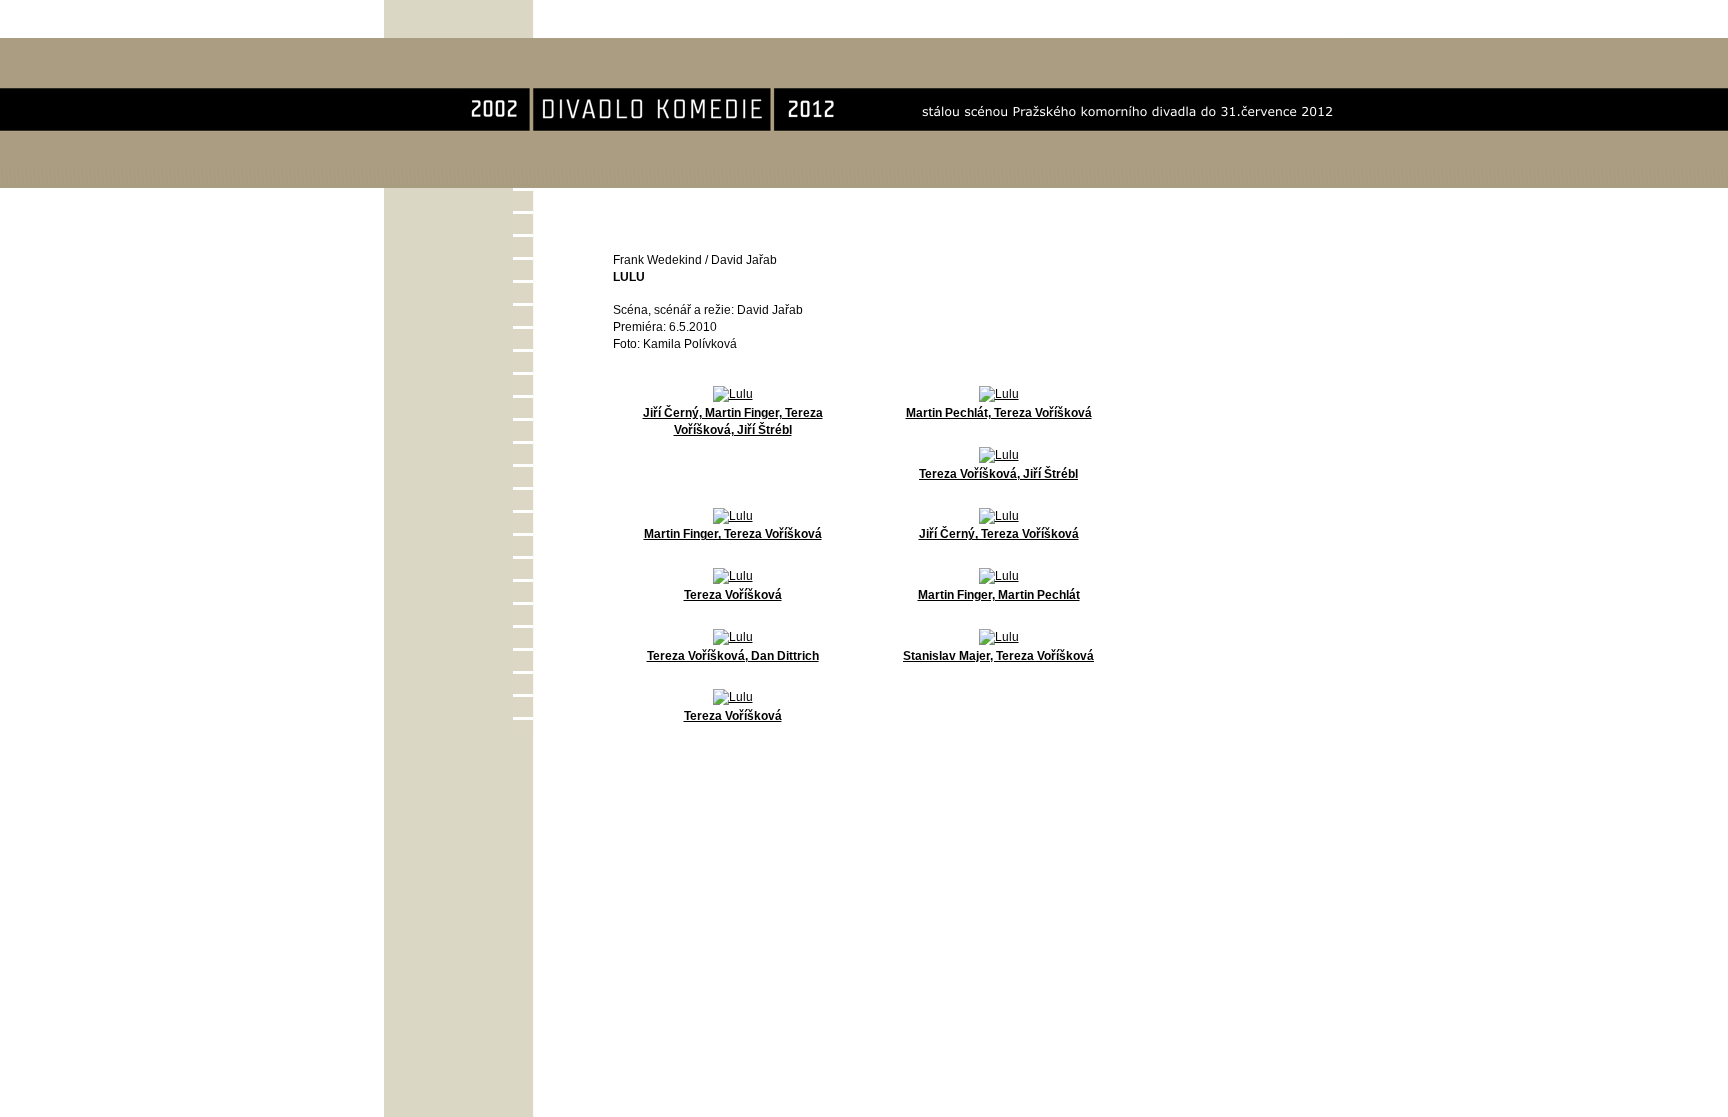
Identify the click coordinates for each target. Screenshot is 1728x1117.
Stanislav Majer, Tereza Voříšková (998, 656)
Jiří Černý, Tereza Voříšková (999, 534)
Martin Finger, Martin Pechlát (999, 595)
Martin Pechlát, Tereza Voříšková (999, 413)
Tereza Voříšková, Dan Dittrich (733, 656)
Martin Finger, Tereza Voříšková (733, 534)
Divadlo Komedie (449, 48)
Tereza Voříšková (733, 595)
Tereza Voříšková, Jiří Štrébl (998, 474)
